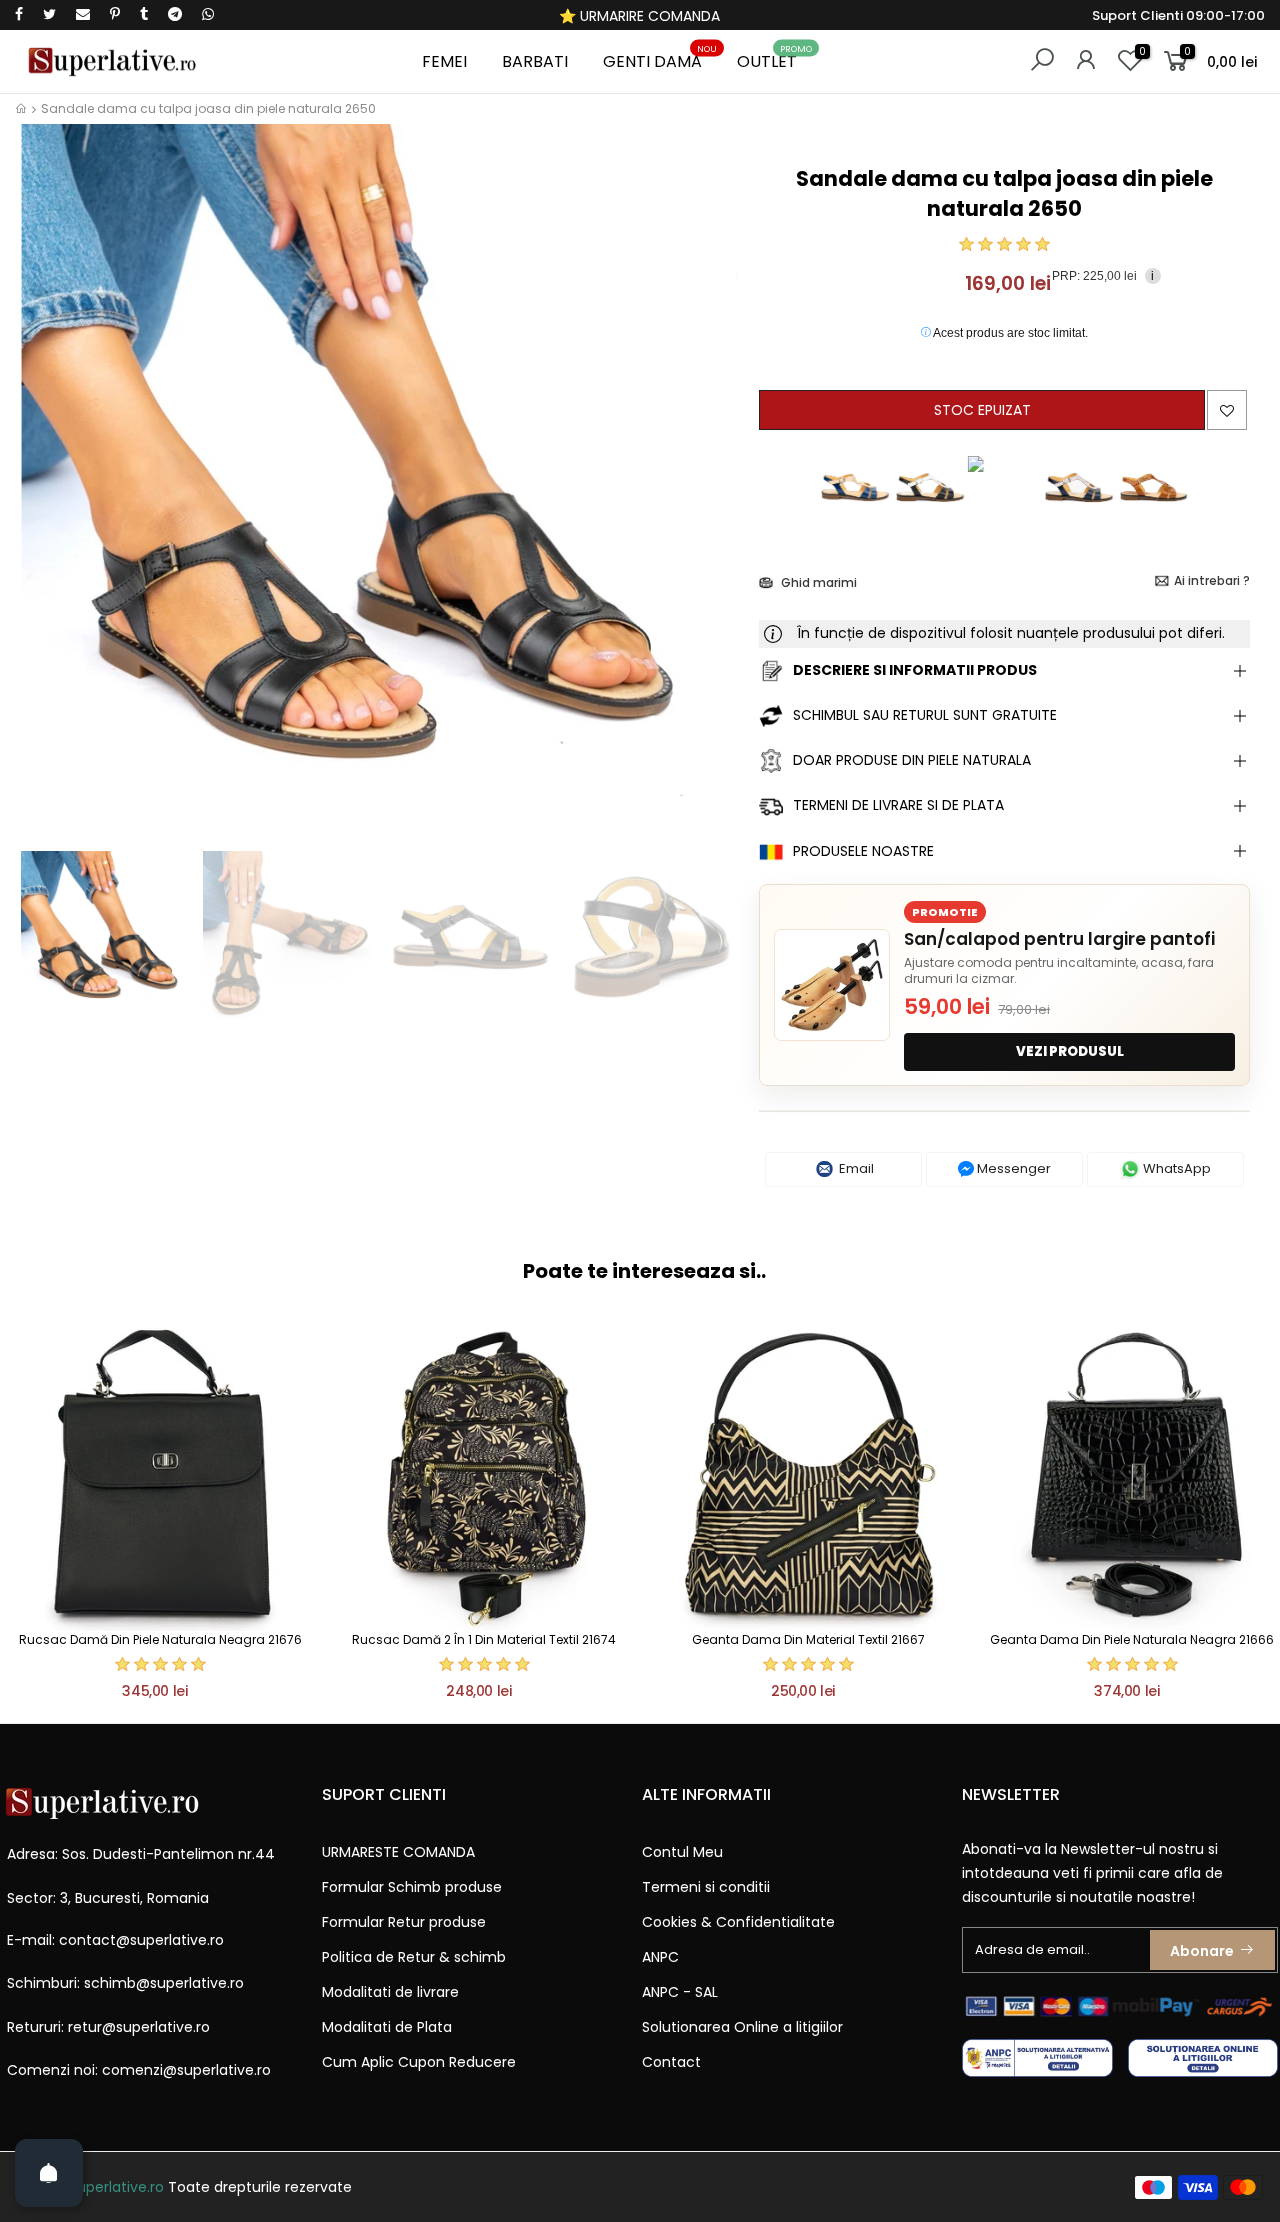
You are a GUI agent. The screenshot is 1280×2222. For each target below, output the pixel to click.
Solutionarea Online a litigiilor (742, 2027)
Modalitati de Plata (387, 2027)
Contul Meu (682, 1852)
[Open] (49, 2173)
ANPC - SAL (680, 1992)
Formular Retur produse (404, 1922)
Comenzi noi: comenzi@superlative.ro (139, 2070)
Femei (444, 61)
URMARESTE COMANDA (398, 1852)
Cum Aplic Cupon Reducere (419, 2062)
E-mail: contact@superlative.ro (115, 1940)
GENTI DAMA (660, 58)
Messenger (1012, 1168)
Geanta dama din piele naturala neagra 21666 (1132, 1639)
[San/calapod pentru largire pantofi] (832, 985)
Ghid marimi (817, 582)
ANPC (660, 1957)
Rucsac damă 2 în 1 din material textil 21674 (484, 1639)
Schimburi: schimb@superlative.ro (125, 1983)
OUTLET (775, 58)
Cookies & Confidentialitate (738, 1922)
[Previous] (48, 500)
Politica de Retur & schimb (414, 1957)
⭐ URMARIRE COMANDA (639, 16)
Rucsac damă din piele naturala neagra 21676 (160, 1639)
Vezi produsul (1070, 1051)
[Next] (710, 500)
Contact (671, 2062)
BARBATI (535, 61)
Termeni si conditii (706, 1887)
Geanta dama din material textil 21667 (808, 1639)
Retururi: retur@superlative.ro (108, 2027)
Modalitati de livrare (390, 1992)
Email (855, 1168)
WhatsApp (1175, 1168)
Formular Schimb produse (412, 1887)
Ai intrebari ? (1212, 580)
